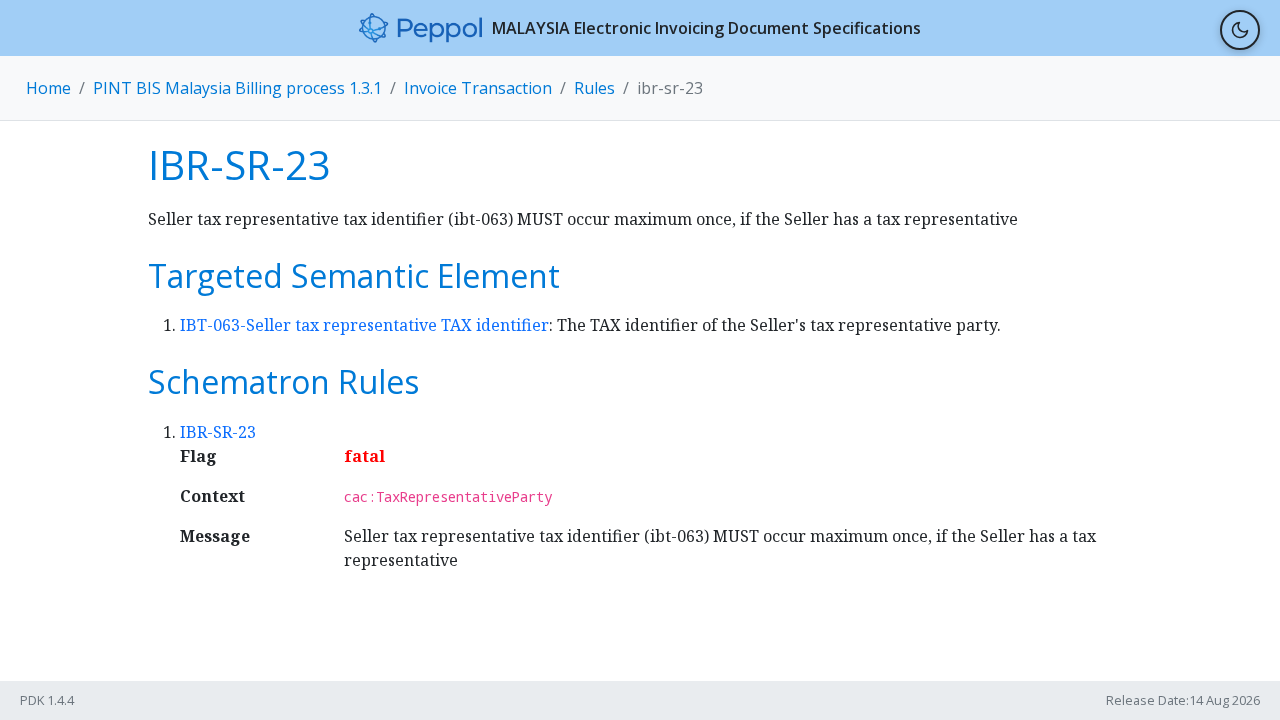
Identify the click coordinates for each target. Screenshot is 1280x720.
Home (48, 88)
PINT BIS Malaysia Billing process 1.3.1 (237, 88)
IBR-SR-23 (218, 432)
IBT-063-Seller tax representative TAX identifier (364, 325)
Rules (594, 88)
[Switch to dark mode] (1240, 30)
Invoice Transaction (478, 88)
